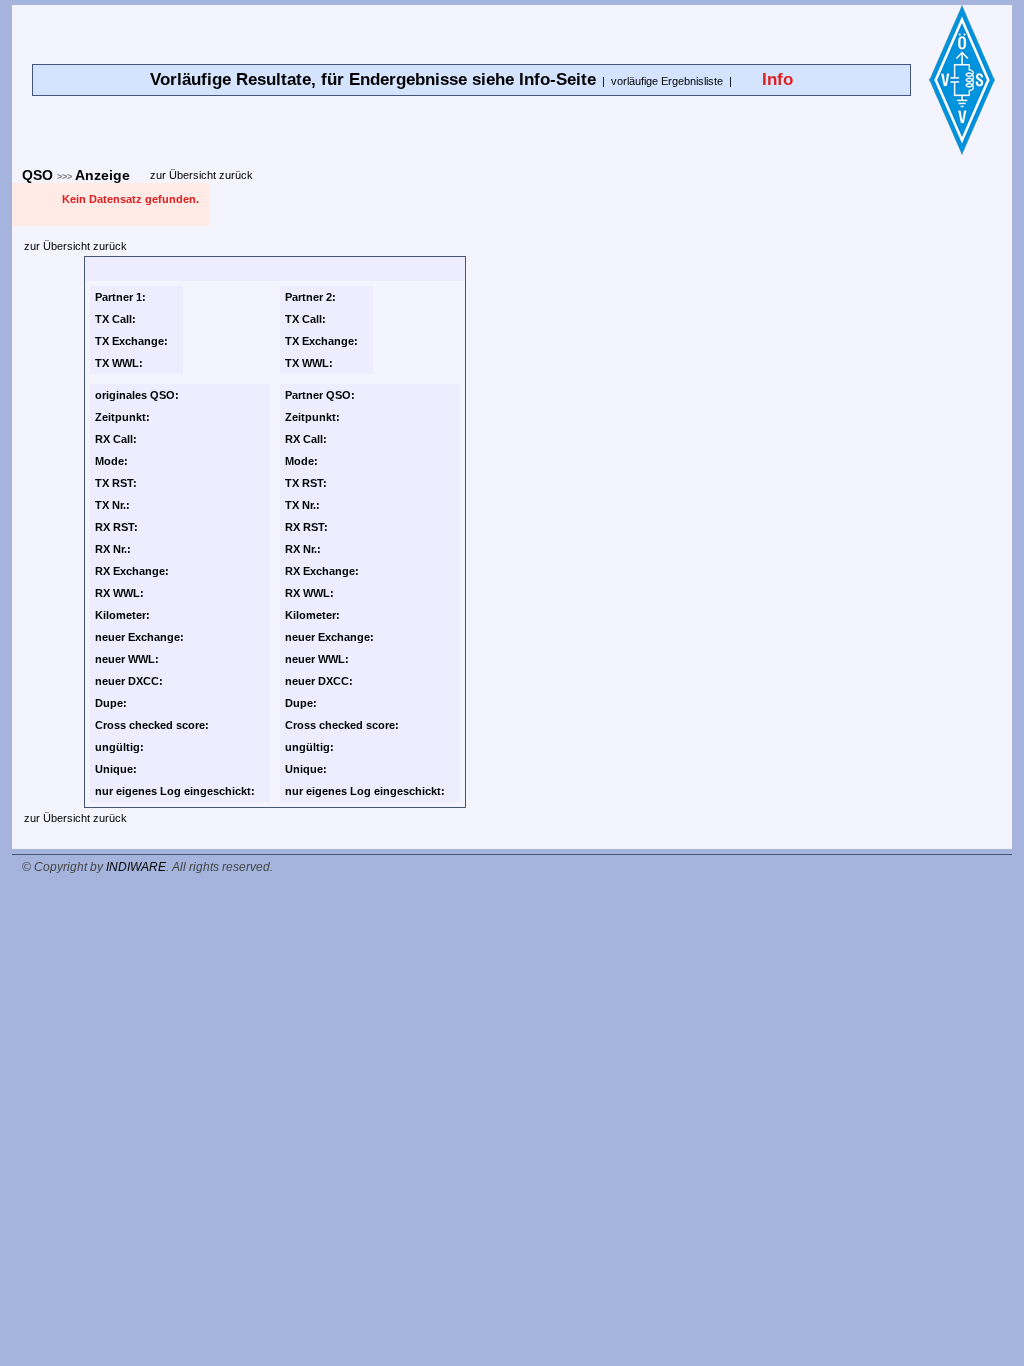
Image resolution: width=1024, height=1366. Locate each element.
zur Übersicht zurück (201, 175)
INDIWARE (136, 867)
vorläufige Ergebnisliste (667, 81)
